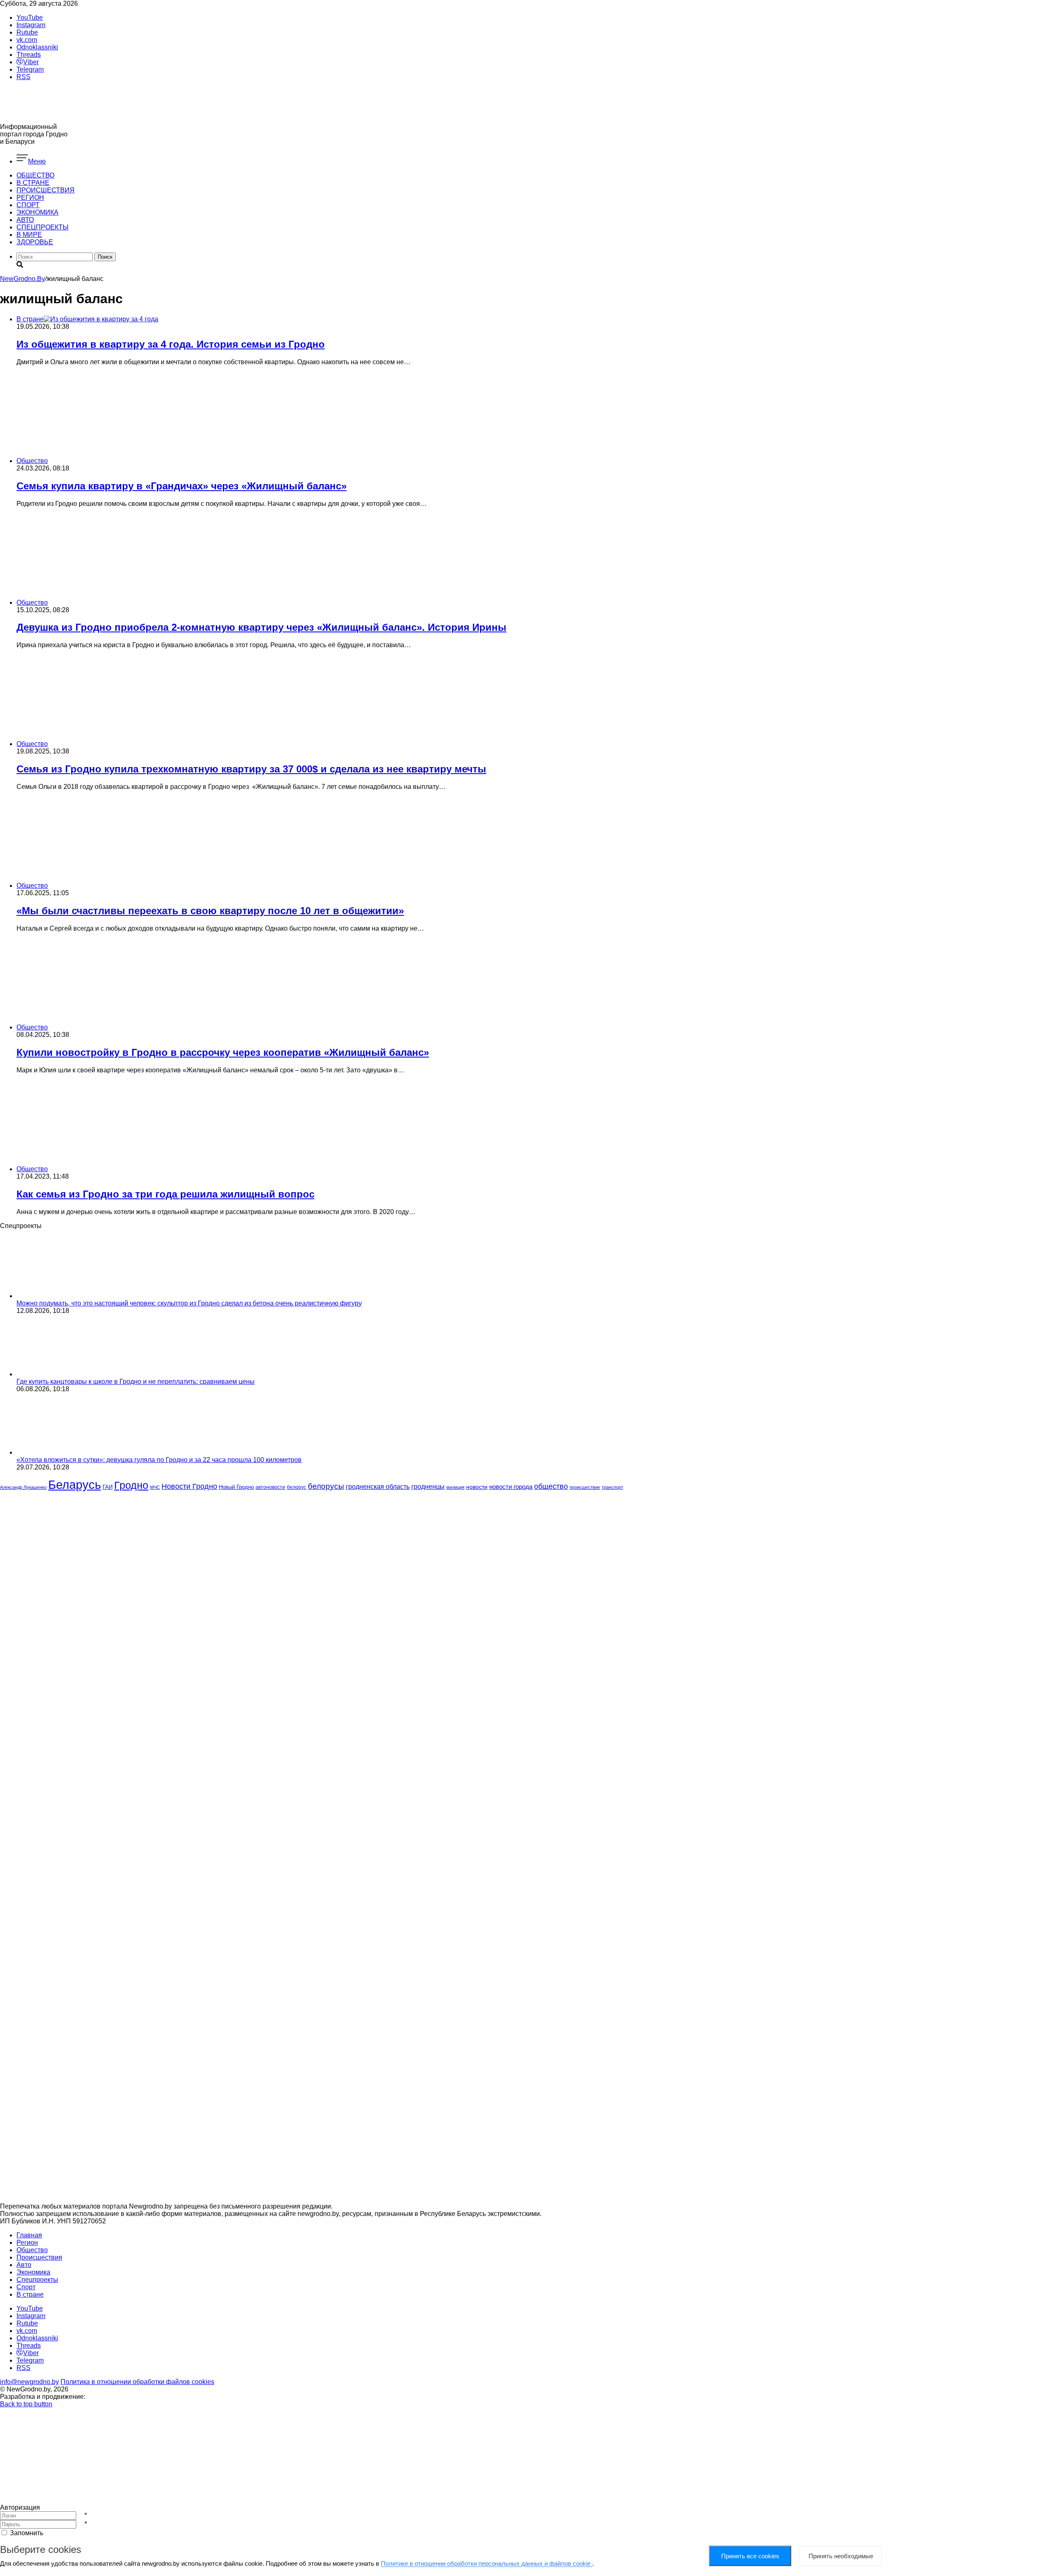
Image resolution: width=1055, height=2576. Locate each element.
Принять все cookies (750, 2556)
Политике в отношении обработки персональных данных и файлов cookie (486, 2563)
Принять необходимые (841, 2556)
